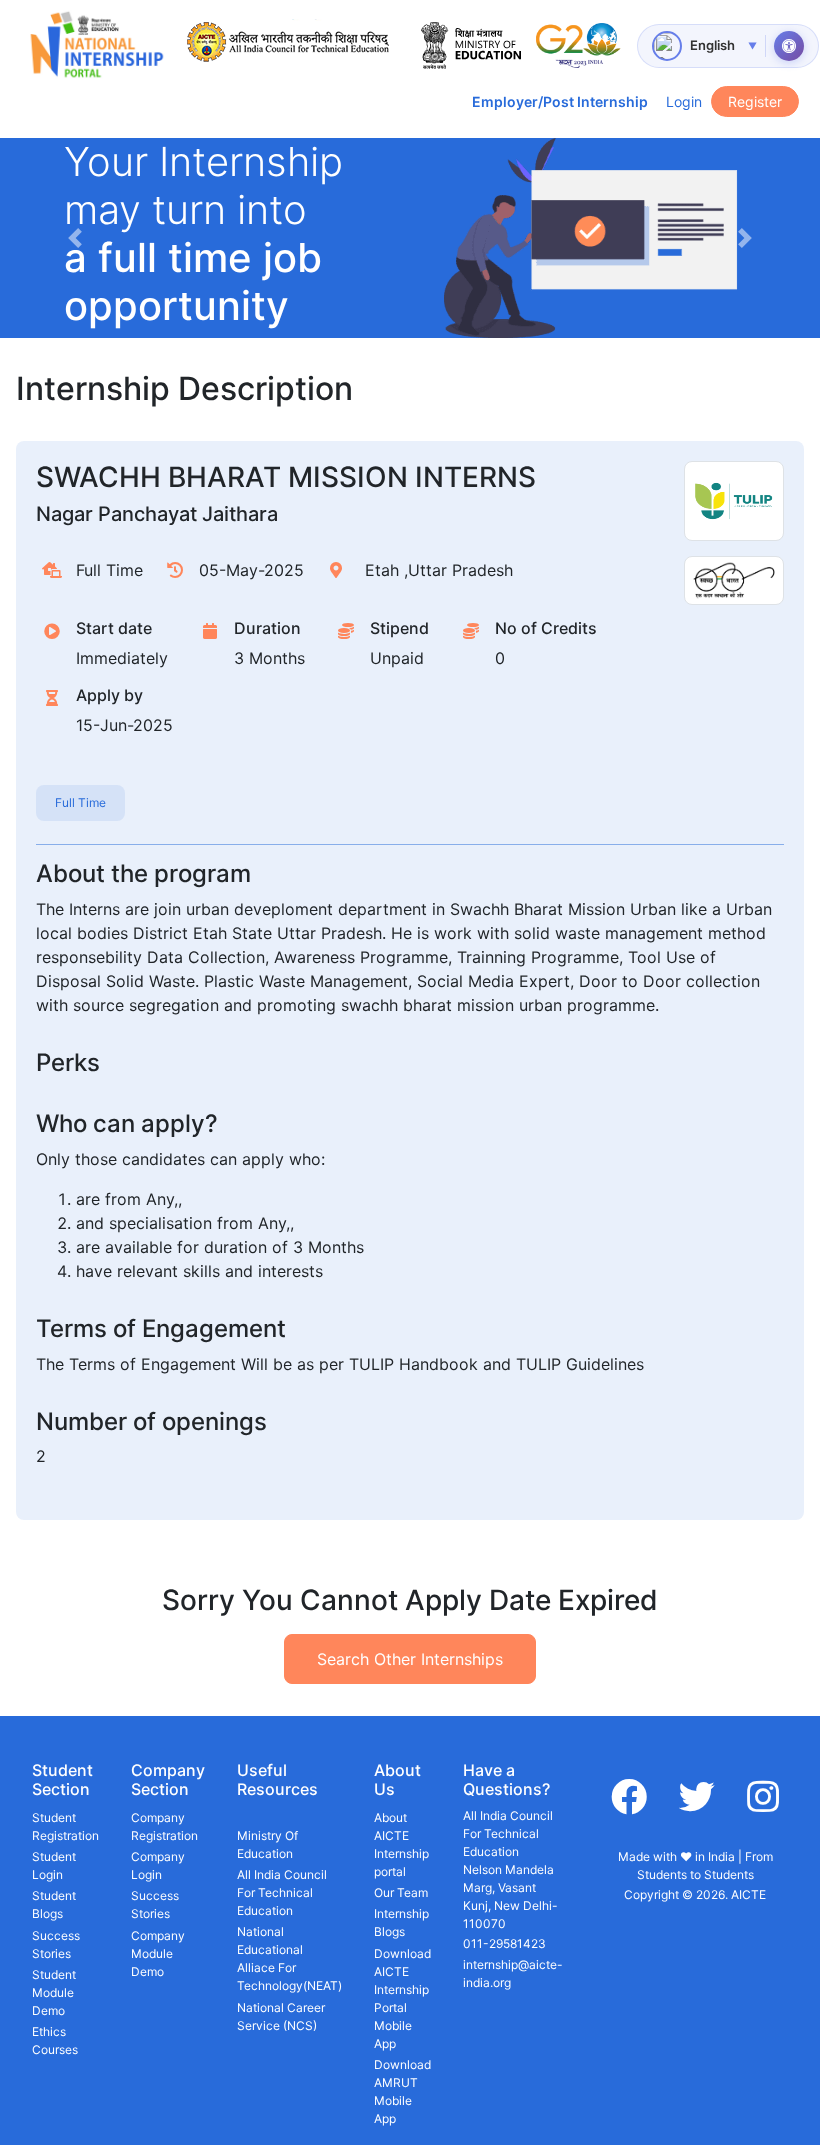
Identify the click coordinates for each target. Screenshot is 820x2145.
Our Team (401, 1892)
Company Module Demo (158, 1953)
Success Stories (56, 1944)
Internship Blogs (401, 1922)
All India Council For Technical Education (282, 1892)
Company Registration (164, 1826)
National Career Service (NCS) (281, 2016)
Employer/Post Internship (560, 101)
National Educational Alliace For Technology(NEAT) (289, 1958)
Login (684, 101)
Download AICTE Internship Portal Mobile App (402, 1998)
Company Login (158, 1865)
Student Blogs (54, 1904)
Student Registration (65, 1826)
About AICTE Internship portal (401, 1844)
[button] (75, 238)
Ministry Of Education (267, 1844)
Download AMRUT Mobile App (402, 2091)
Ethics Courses (55, 2040)
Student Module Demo (54, 1992)
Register (755, 101)
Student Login (54, 1865)
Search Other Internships (410, 1659)
